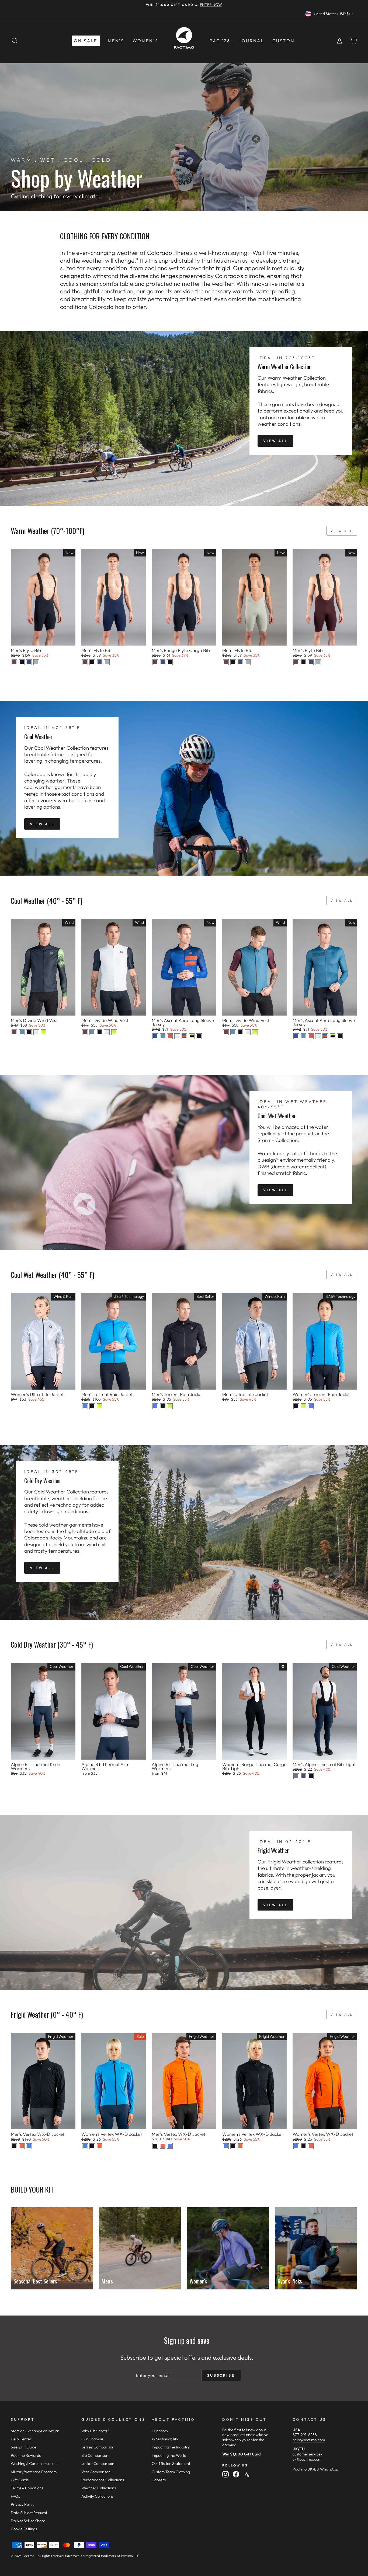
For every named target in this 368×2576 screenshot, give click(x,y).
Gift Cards (20, 2480)
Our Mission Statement (171, 2464)
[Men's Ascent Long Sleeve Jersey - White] (177, 1036)
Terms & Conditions (27, 2488)
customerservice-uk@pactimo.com (308, 2457)
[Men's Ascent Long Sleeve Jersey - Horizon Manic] (192, 1036)
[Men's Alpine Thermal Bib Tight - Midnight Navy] (303, 1776)
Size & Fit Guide (24, 2447)
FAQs (15, 2496)
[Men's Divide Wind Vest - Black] (29, 1032)
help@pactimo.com (309, 2440)
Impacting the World (169, 2455)
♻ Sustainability (165, 2439)
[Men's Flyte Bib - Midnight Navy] (29, 662)
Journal (251, 41)
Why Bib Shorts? (95, 2431)
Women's (145, 41)
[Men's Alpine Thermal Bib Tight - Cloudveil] (296, 1776)
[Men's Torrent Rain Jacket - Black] (92, 1406)
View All (275, 441)
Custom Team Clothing (171, 2472)
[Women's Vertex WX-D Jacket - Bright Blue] (85, 2146)
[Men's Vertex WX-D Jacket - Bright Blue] (29, 2146)
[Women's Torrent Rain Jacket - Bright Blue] (311, 1406)
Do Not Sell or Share (28, 2521)
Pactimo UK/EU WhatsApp (315, 2469)
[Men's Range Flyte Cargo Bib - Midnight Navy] (163, 662)
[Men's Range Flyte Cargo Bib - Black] (170, 662)
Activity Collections (97, 2496)
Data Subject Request (29, 2513)
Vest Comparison (96, 2472)
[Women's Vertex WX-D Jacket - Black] (92, 2146)
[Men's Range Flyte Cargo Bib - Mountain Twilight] (155, 662)
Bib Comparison (95, 2455)
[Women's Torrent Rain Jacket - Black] (296, 1406)
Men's (116, 41)
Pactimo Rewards (26, 2455)
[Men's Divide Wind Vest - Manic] (44, 1032)
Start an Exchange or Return (35, 2431)
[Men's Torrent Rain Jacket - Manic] (100, 1406)
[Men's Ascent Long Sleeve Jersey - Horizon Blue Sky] (184, 1036)
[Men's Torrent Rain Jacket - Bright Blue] (85, 1406)
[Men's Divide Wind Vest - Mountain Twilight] (14, 1032)
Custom (284, 41)
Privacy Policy (22, 2504)
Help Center (21, 2439)
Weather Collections (99, 2488)
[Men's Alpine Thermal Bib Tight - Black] (311, 1776)
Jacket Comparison (98, 2464)
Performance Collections (103, 2480)
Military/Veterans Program (34, 2472)
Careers (159, 2480)
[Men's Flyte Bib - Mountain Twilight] (14, 662)
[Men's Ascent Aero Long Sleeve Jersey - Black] (199, 1036)
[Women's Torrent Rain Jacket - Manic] (303, 1406)
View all (342, 531)
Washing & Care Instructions (34, 2464)
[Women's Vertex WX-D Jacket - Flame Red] (100, 2146)
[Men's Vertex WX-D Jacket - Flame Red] (22, 2146)
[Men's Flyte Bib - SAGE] (36, 662)
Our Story (160, 2431)
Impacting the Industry (171, 2447)
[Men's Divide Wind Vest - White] (36, 1032)
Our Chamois (92, 2439)
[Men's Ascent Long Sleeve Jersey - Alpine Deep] (163, 1036)
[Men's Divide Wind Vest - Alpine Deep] (22, 1032)
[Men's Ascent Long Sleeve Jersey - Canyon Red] (170, 1036)
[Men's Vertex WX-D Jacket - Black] (14, 2146)
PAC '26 (220, 41)
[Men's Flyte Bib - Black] (22, 662)
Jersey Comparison (98, 2447)
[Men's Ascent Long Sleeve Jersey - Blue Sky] (155, 1036)
